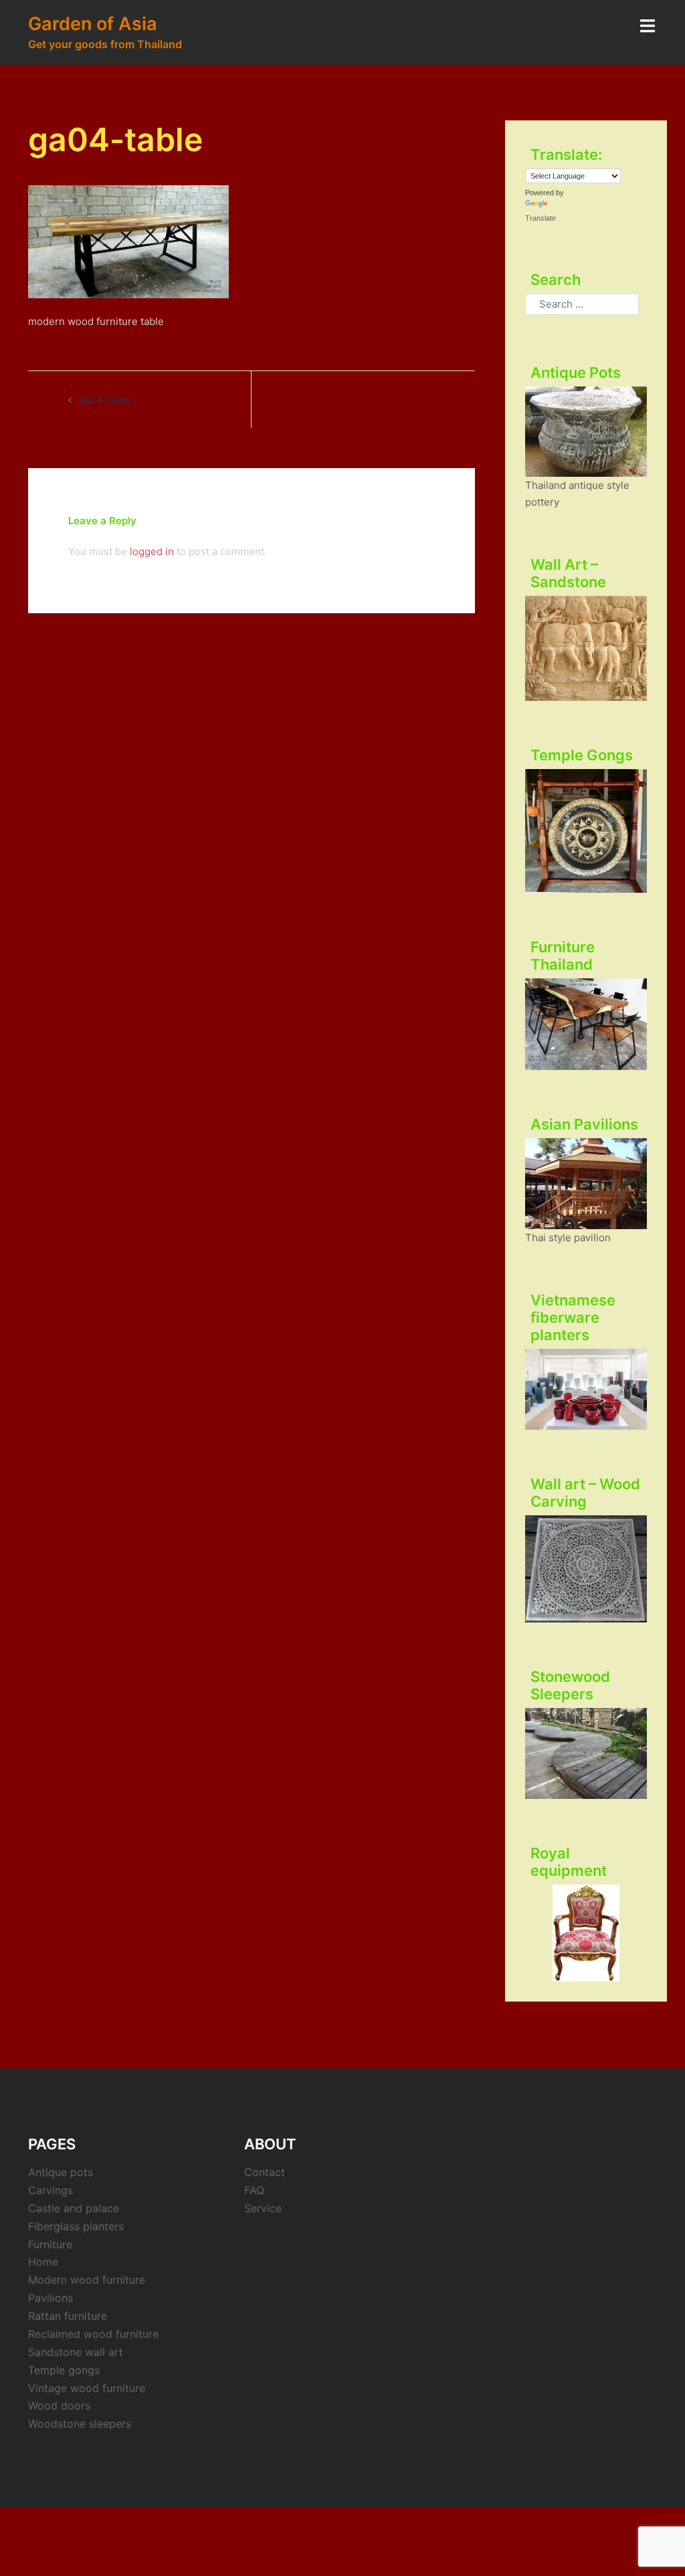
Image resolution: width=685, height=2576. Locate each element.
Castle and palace (74, 2208)
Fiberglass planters (76, 2226)
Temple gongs (64, 2370)
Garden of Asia (93, 24)
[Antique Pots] (586, 432)
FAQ (254, 2190)
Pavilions (51, 2298)
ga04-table (105, 400)
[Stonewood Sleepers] (586, 1754)
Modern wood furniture (87, 2280)
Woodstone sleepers (80, 2424)
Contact (265, 2172)
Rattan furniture (68, 2316)
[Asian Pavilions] (586, 1184)
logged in (152, 551)
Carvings (51, 2190)
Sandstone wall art (76, 2352)
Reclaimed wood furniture (93, 2334)
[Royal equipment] (586, 1933)
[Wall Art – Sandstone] (586, 648)
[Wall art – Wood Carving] (586, 1569)
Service (263, 2208)
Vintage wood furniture (87, 2388)
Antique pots (61, 2172)
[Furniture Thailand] (586, 1024)
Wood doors (59, 2405)
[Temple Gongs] (586, 831)
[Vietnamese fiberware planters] (586, 1389)
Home (43, 2262)
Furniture (50, 2244)
